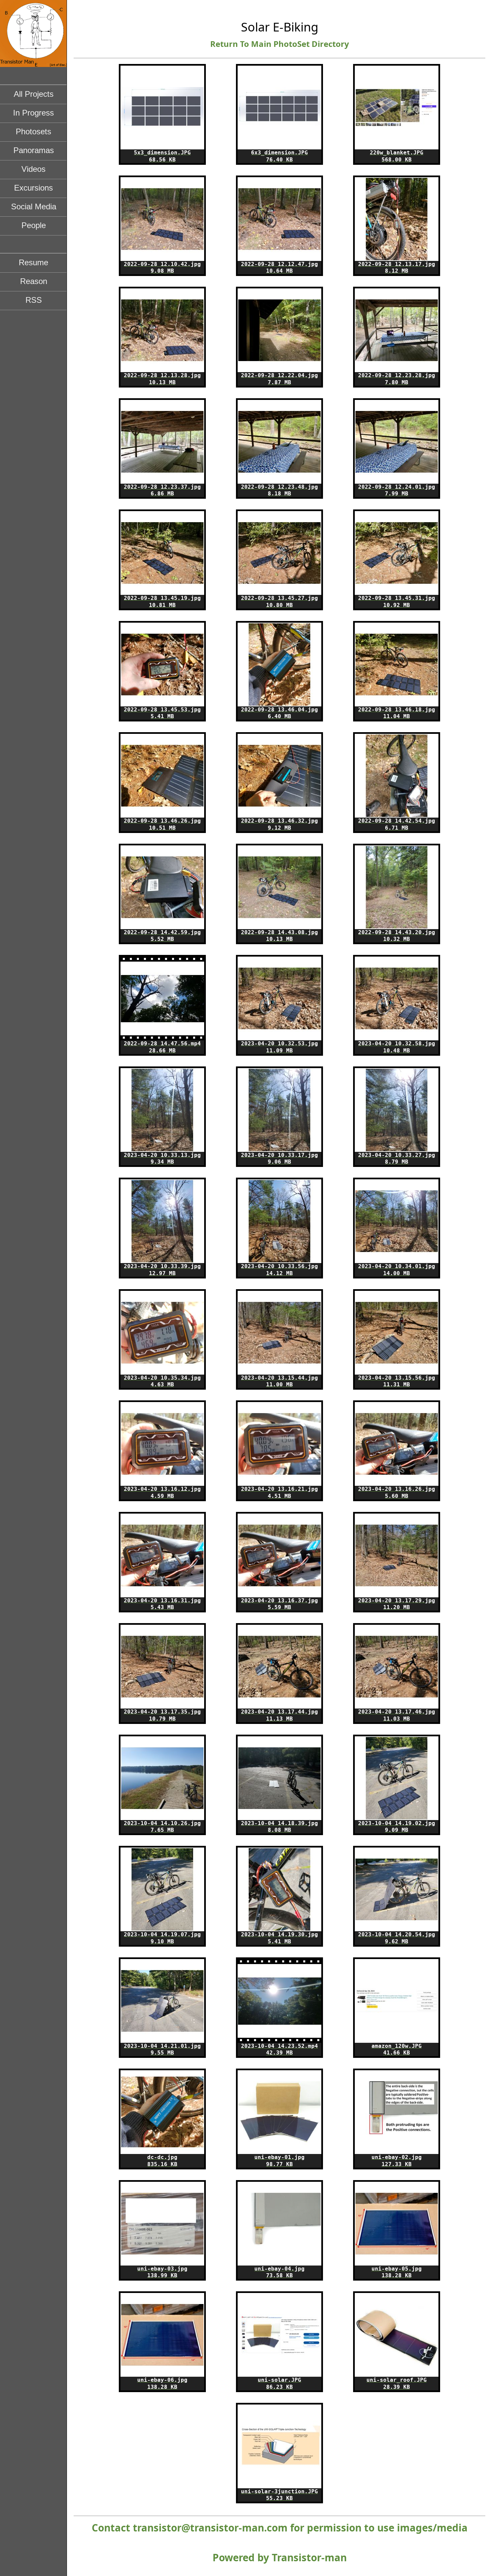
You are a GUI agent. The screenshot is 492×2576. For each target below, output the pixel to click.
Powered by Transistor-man (280, 2557)
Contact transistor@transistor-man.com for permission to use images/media (280, 2528)
